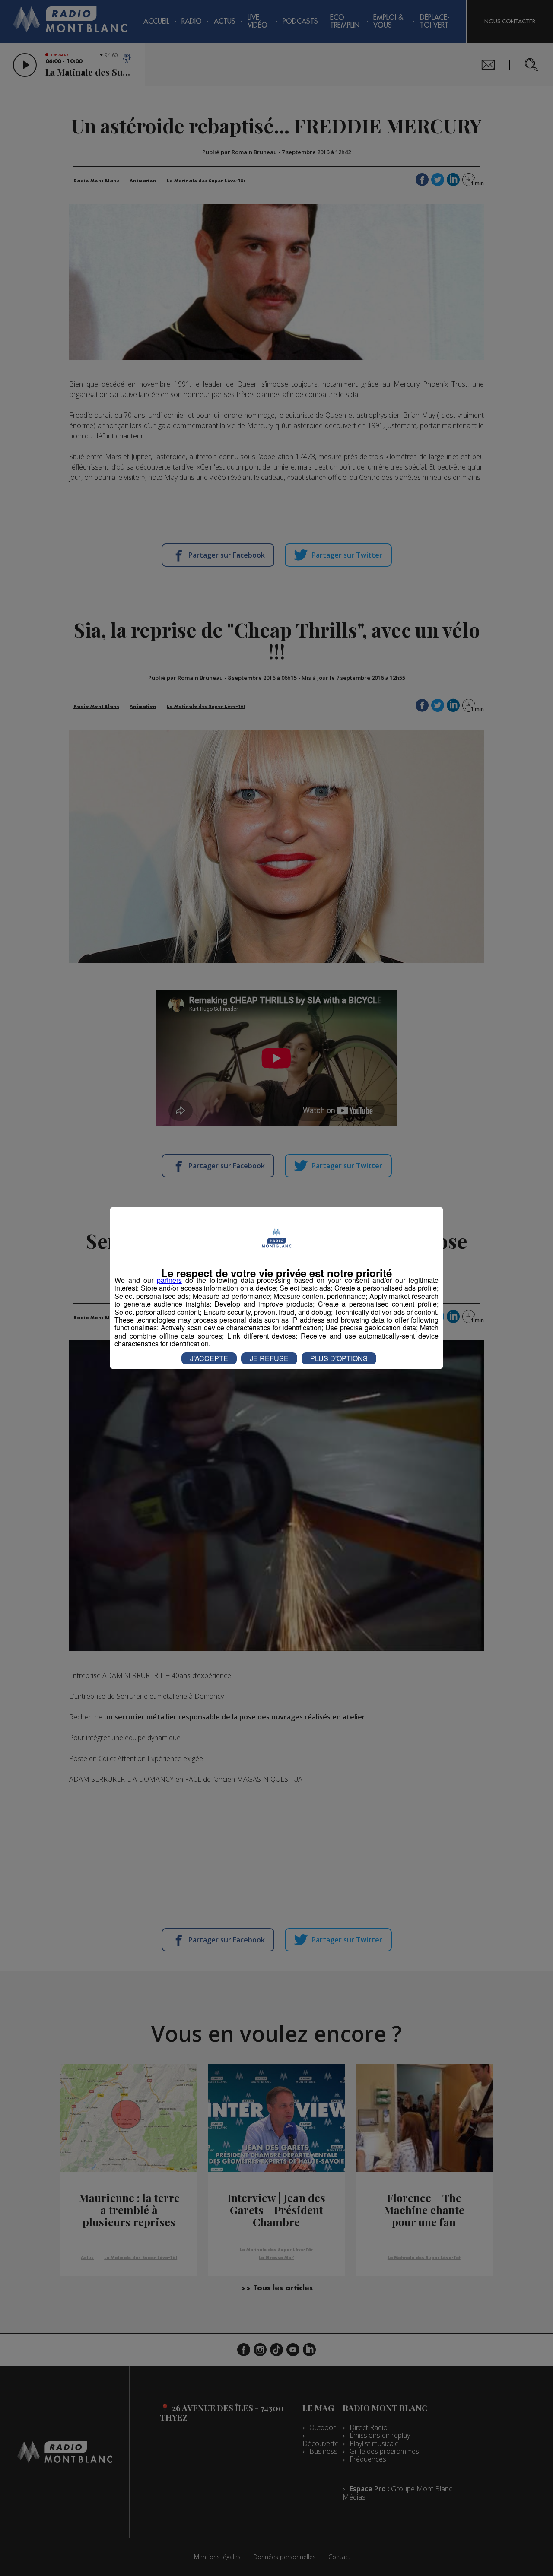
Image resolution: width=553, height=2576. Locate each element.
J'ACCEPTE (209, 1358)
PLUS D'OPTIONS (339, 1358)
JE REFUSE (269, 1358)
